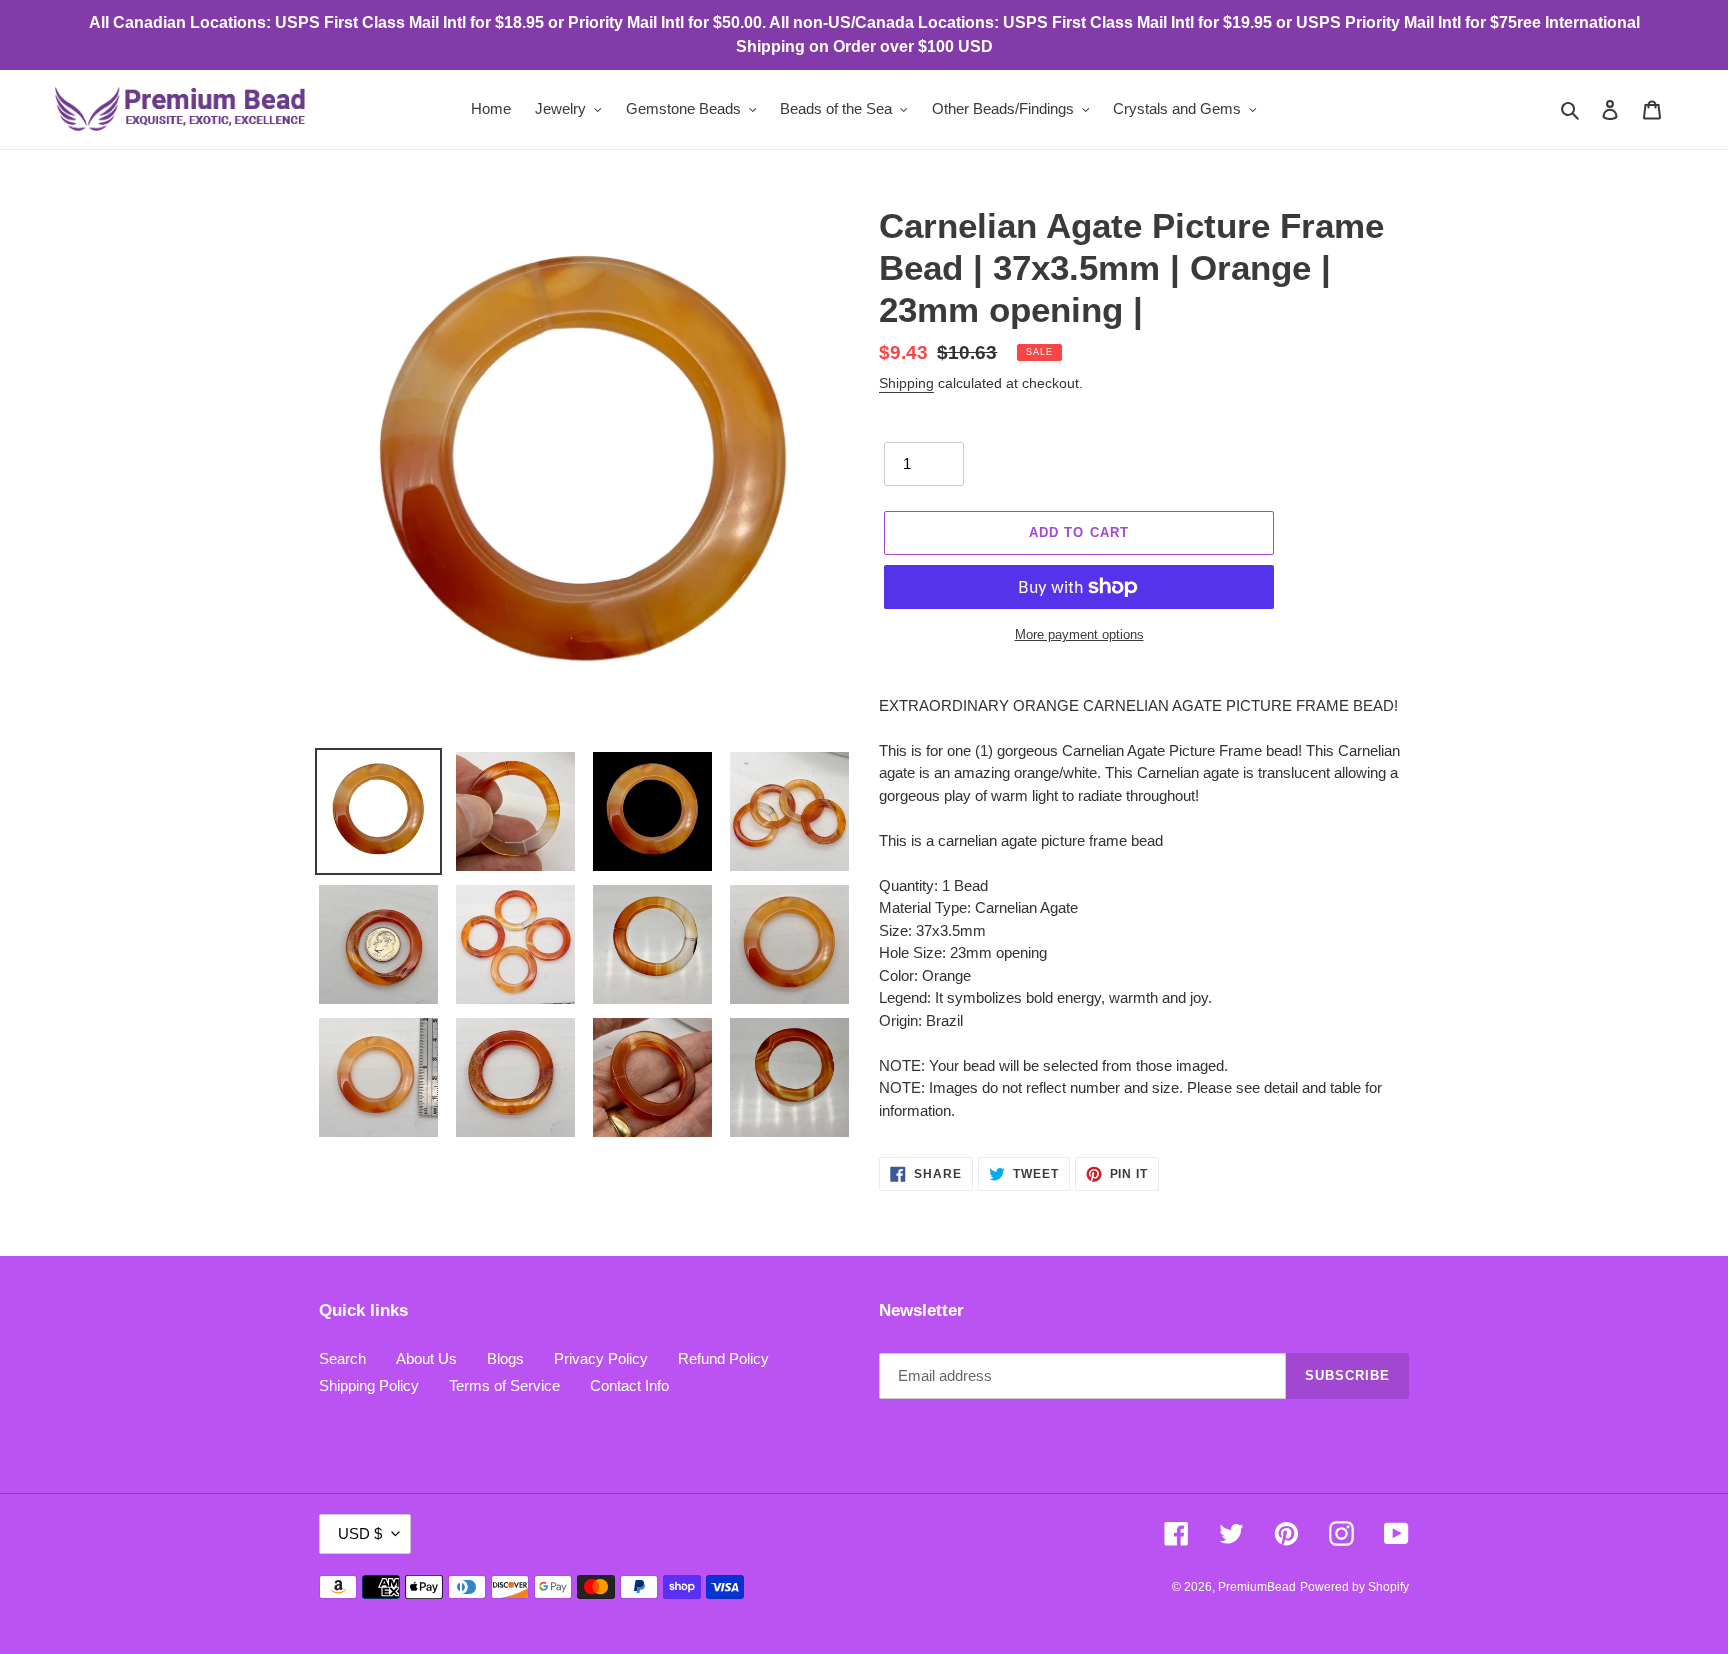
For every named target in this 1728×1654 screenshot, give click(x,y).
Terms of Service (504, 1385)
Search (342, 1358)
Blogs (505, 1358)
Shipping (906, 383)
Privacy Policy (601, 1358)
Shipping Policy (369, 1385)
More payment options (1079, 634)
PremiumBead (1257, 1587)
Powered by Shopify (1354, 1587)
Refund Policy (723, 1358)
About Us (426, 1358)
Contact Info (629, 1385)
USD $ (360, 1533)
